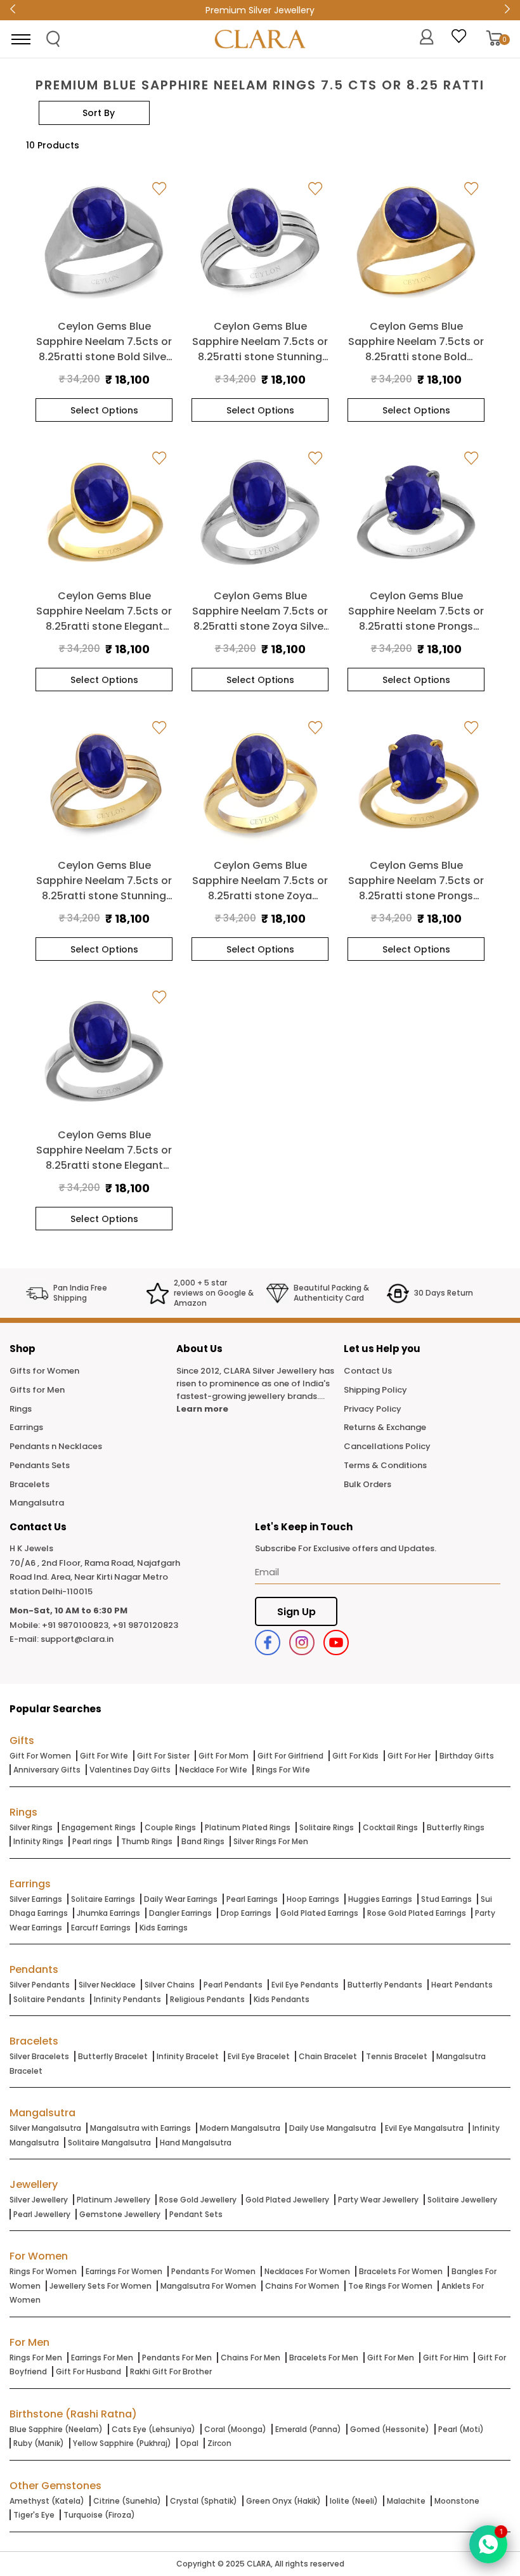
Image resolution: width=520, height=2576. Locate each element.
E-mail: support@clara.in (62, 1639)
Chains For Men (250, 2358)
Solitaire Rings (327, 1827)
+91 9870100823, (76, 1625)
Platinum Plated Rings (248, 1827)
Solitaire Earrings (103, 1899)
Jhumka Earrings (108, 1913)
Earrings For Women (124, 2271)
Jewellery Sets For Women (101, 2286)
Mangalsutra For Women (208, 2286)
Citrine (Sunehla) (127, 2501)
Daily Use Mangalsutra (333, 2128)
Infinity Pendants (127, 1999)
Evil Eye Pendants (305, 1985)
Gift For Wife (104, 1756)
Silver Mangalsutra (45, 2128)
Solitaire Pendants (49, 1999)
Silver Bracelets (39, 2056)
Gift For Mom (224, 1756)
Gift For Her (409, 1756)
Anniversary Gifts (47, 1770)
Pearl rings (92, 1841)
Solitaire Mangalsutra (109, 2143)
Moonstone (457, 2501)
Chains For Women (302, 2286)
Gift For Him (446, 2358)
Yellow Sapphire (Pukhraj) (122, 2443)
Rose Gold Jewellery (198, 2200)
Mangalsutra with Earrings (140, 2128)
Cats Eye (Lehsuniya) (153, 2429)
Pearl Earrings (252, 1899)
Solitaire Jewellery (462, 2200)
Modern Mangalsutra (240, 2128)
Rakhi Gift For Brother (171, 2371)
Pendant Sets (196, 2214)
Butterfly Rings (456, 1827)
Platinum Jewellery (114, 2200)
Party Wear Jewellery (378, 2200)
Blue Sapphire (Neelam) (56, 2429)
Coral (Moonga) (235, 2429)
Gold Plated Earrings (319, 1913)
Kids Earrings (164, 1928)
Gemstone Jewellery (120, 2214)
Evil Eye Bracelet (259, 2056)
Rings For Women (43, 2271)
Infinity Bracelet (188, 2056)
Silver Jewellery (39, 2200)
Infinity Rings (38, 1841)
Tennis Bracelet (397, 2056)
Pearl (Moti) (461, 2429)
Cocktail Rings (390, 1827)
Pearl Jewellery (42, 2214)
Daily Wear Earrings (181, 1899)
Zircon (219, 2443)
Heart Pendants (462, 1985)
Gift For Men (391, 2358)
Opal (189, 2443)
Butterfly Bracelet (113, 2056)
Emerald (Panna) (308, 2429)
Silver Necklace (107, 1985)
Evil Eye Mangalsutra (424, 2128)
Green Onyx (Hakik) (283, 2501)
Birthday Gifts (467, 1756)
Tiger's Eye (34, 2515)
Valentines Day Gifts (130, 1770)
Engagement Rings (99, 1827)
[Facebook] (268, 1643)
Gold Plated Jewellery (287, 2200)
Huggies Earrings (380, 1899)
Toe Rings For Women (390, 2286)
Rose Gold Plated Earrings (417, 1913)
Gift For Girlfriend (290, 1756)
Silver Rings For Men (271, 1841)
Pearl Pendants (233, 1985)
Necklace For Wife (213, 1770)
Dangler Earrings (180, 1913)
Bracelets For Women (401, 2271)
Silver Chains (170, 1985)
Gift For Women (40, 1756)
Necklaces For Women (307, 2271)
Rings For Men (36, 2358)
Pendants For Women (213, 2271)
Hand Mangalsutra (196, 2143)
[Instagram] (302, 1643)
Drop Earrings (246, 1913)
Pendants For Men (177, 2358)
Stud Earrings (446, 1899)
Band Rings (203, 1841)
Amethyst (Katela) (47, 2501)
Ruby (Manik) (39, 2443)
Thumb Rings (147, 1841)
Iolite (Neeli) (354, 2501)
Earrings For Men (102, 2358)
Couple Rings (170, 1827)
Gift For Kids (355, 1756)
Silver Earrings (36, 1899)
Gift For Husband (88, 2371)
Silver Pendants (40, 1985)
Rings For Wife (283, 1770)
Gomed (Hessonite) (390, 2429)
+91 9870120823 (145, 1625)
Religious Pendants (207, 1999)
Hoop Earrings (313, 1899)
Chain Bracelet (328, 2056)
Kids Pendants (282, 1999)
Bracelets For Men (324, 2358)
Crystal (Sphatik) (204, 2501)
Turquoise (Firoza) (99, 2515)
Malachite (406, 2501)
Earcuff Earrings (101, 1928)
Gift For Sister (163, 1756)
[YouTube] (336, 1643)
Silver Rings (31, 1827)
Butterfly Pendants (385, 1985)
